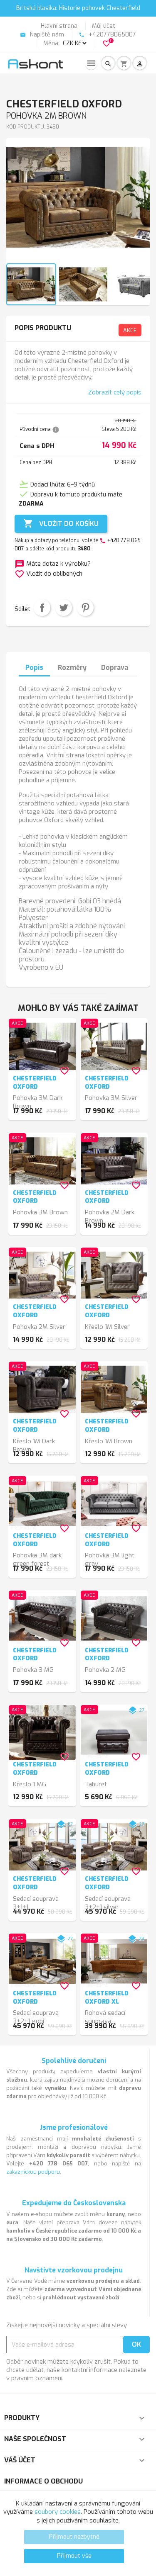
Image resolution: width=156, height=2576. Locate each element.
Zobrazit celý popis (115, 392)
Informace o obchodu (43, 2481)
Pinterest (85, 608)
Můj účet (104, 26)
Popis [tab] (34, 668)
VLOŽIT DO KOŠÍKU (61, 523)
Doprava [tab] (115, 668)
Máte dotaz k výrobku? (53, 564)
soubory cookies (58, 2512)
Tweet (64, 608)
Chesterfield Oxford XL (107, 1998)
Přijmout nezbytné (74, 2537)
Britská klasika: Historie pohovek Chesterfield (78, 8)
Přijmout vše (74, 2556)
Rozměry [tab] (72, 668)
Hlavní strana (59, 26)
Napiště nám (42, 35)
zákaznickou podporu (33, 2172)
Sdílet (42, 608)
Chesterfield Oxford (35, 1083)
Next (139, 204)
